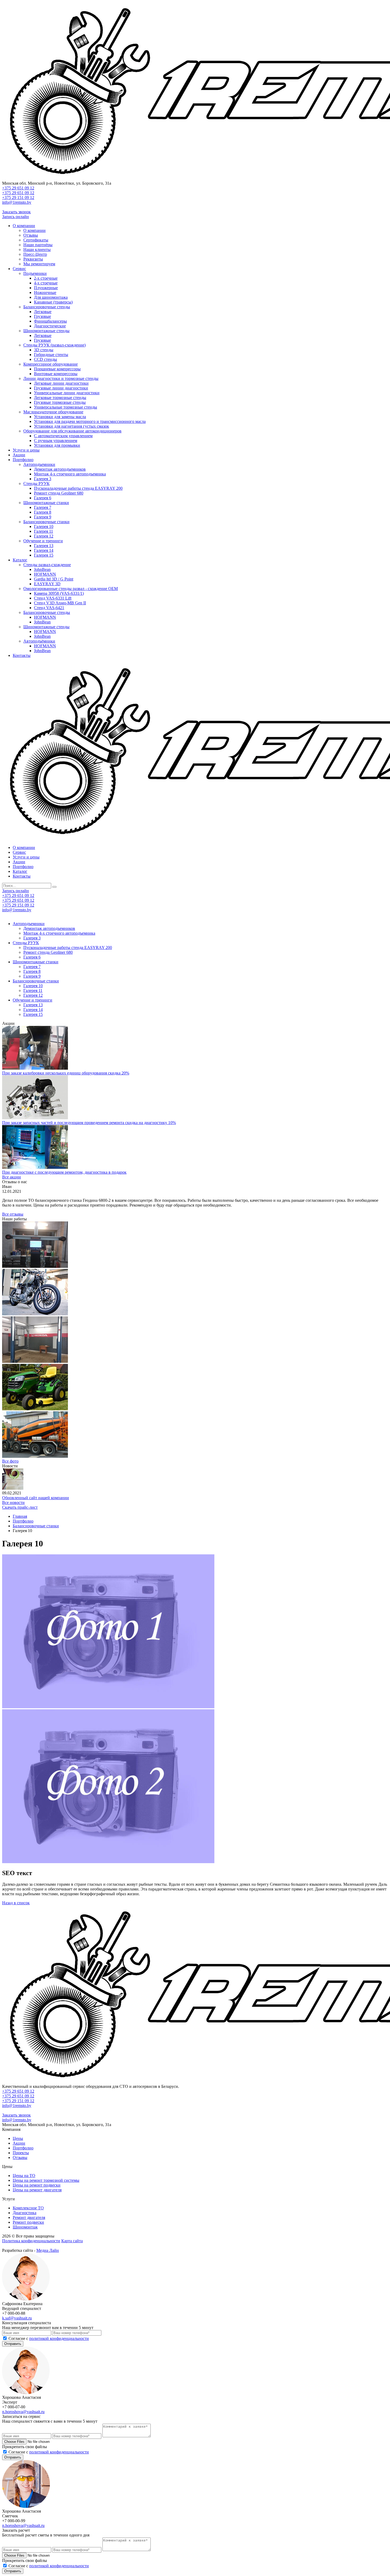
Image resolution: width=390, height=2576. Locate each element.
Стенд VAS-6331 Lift (53, 598)
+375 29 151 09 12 (18, 198)
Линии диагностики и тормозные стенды (61, 378)
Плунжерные (46, 288)
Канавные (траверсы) (53, 302)
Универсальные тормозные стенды (66, 407)
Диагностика (25, 2213)
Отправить (13, 2344)
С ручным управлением (56, 441)
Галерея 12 (44, 536)
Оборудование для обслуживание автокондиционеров (72, 431)
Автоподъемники (39, 464)
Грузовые (42, 316)
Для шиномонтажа (51, 297)
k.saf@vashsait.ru (17, 2318)
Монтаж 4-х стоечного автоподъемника (70, 474)
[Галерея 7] (35, 1314)
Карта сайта (72, 2241)
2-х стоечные (46, 278)
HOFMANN (45, 574)
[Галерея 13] (35, 1456)
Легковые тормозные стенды (60, 398)
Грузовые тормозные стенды (60, 402)
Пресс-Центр (35, 254)
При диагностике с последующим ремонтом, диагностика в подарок (64, 1172)
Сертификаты (36, 240)
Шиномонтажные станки (46, 503)
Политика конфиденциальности (31, 2241)
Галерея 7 (43, 507)
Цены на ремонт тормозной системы (46, 2180)
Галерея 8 (43, 512)
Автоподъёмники (39, 641)
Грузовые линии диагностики (61, 388)
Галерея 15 (44, 555)
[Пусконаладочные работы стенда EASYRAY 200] (35, 1266)
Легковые (43, 312)
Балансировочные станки (46, 522)
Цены (18, 2138)
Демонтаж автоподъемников (60, 469)
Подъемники (35, 273)
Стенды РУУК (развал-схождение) (55, 345)
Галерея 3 (43, 479)
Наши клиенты (37, 250)
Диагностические (50, 326)
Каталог (20, 560)
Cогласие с (49, 2338)
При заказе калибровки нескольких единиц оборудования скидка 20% (66, 1073)
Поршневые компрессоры (57, 369)
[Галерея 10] (35, 1409)
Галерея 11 (44, 531)
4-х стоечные (46, 283)
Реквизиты (33, 259)
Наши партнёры (38, 245)
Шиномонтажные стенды (46, 331)
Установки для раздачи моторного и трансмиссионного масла (90, 421)
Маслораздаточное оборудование (53, 412)
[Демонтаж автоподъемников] (35, 1361)
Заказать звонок (16, 212)
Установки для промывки (57, 445)
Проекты (21, 2153)
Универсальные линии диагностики (67, 393)
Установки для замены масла (60, 417)
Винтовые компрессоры (56, 374)
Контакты (22, 655)
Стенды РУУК (36, 483)
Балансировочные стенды (47, 307)
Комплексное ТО (28, 2208)
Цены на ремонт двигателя (37, 2190)
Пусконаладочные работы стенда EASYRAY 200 (78, 488)
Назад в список (16, 1903)
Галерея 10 (44, 526)
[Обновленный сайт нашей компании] (13, 1488)
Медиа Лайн (48, 2250)
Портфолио (23, 460)
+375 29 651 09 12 (18, 188)
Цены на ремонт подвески (37, 2185)
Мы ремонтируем (39, 264)
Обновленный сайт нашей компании (36, 1498)
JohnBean (42, 569)
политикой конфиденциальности (59, 2338)
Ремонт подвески (28, 2222)
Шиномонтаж (25, 2227)
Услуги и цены (26, 450)
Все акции (12, 1177)
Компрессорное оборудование (51, 364)
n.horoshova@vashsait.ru (23, 2412)
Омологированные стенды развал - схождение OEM (71, 589)
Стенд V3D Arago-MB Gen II (60, 603)
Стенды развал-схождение (47, 565)
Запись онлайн (16, 217)
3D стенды (44, 350)
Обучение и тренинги (43, 541)
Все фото (10, 1461)
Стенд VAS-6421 (49, 608)
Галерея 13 (44, 546)
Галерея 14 (44, 550)
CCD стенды (45, 359)
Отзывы (31, 235)
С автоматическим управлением (63, 436)
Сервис (19, 269)
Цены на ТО (24, 2176)
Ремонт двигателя (29, 2217)
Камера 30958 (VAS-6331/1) (59, 593)
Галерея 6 (43, 498)
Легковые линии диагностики (61, 383)
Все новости (13, 1502)
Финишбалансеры (50, 321)
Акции (19, 455)
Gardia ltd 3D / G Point (54, 579)
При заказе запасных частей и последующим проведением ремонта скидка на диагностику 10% (89, 1123)
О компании (24, 226)
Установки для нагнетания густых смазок (71, 426)
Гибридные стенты (51, 355)
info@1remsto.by (17, 202)
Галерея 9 (43, 517)
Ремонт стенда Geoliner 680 (59, 493)
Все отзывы (13, 1214)
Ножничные (45, 292)
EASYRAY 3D (47, 584)
